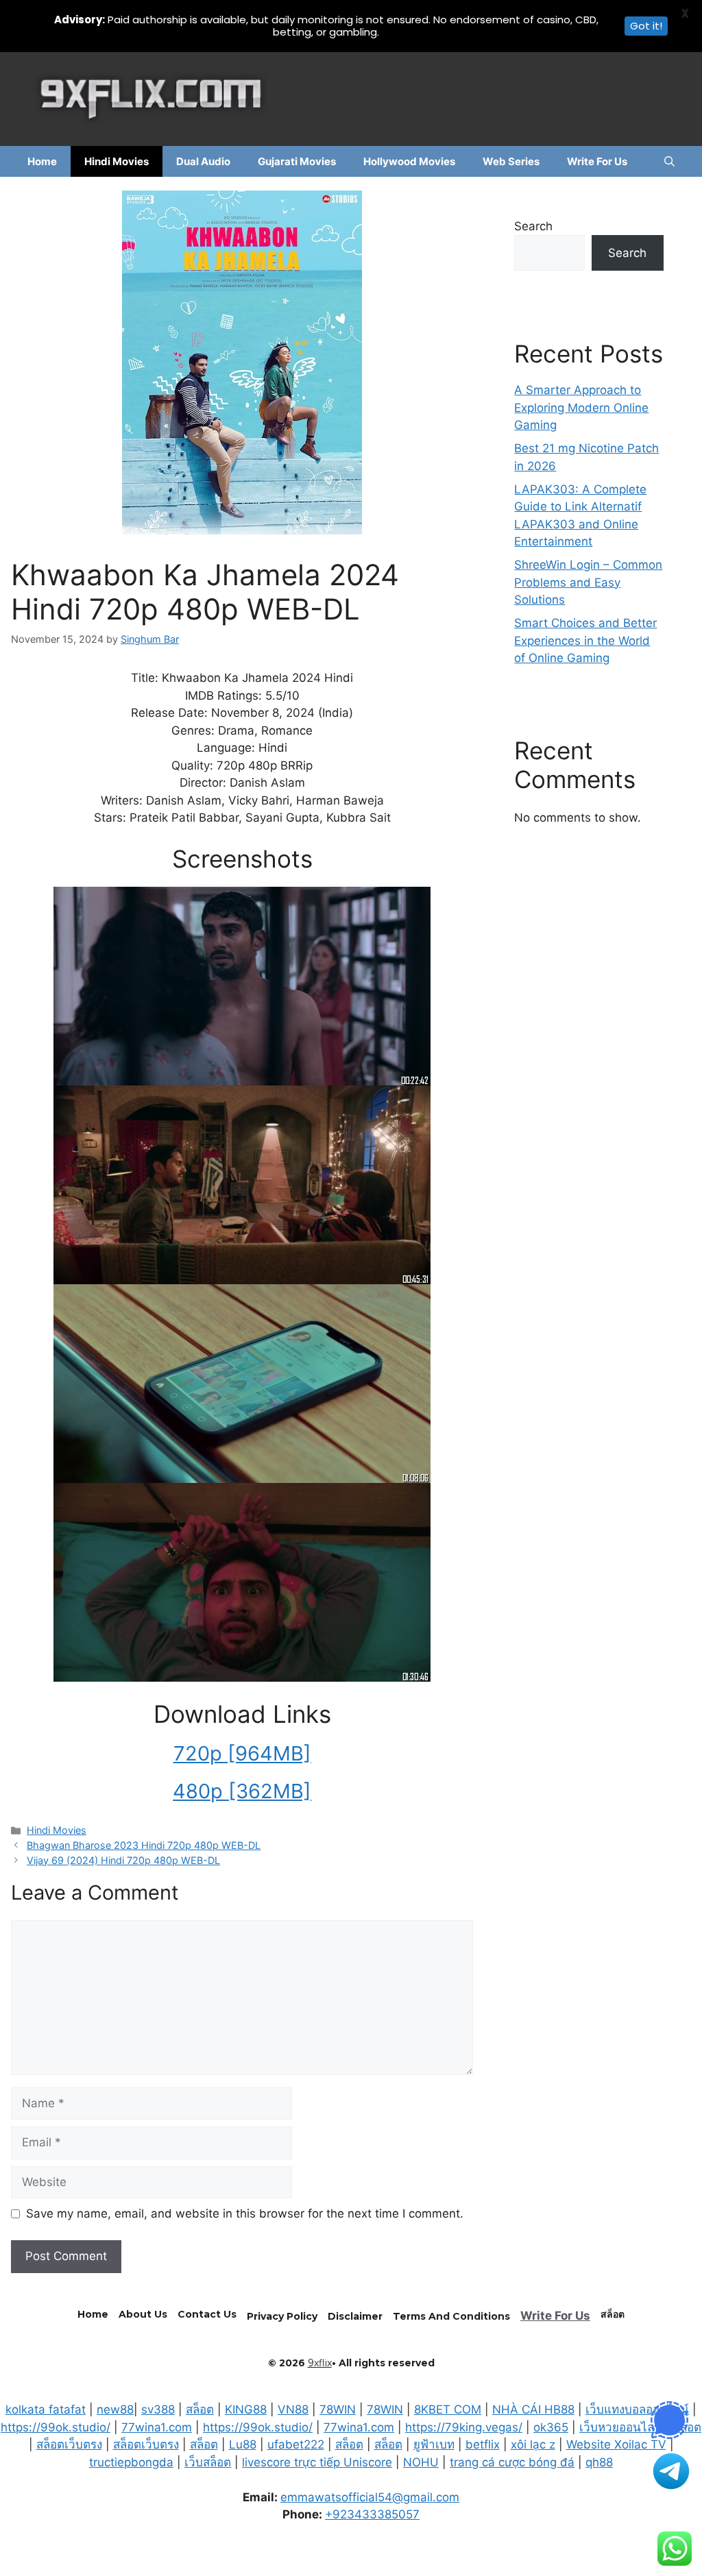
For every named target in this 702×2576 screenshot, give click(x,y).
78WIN (338, 2409)
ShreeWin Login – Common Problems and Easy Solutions (588, 582)
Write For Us (597, 161)
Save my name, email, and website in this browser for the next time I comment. (245, 2213)
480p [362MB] (242, 1791)
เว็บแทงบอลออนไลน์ (637, 2409)
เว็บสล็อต (208, 2462)
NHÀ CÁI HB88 (533, 2409)
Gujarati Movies (297, 161)
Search (533, 226)
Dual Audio (203, 161)
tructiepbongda (131, 2462)
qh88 (599, 2462)
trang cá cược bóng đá (512, 2462)
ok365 (551, 2427)
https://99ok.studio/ (56, 2427)
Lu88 (243, 2444)
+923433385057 (372, 2514)
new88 (115, 2409)
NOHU (421, 2462)
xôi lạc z (533, 2444)
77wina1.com (157, 2427)
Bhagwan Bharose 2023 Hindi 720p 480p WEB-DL (144, 1845)
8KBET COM (448, 2409)
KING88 (246, 2409)
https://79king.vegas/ (464, 2427)
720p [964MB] (242, 1753)
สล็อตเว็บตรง (69, 2444)
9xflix (320, 2363)
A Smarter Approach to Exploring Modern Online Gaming (581, 407)
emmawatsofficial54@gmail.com (370, 2497)
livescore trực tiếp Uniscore (317, 2462)
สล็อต (200, 2409)
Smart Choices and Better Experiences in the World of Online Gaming (585, 640)
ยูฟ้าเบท (434, 2444)
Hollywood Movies (409, 161)
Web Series (511, 161)
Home (42, 161)
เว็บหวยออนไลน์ (621, 2427)
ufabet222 (296, 2444)
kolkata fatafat (46, 2409)
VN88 (293, 2409)
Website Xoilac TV (616, 2444)
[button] (669, 161)
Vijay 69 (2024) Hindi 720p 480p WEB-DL (123, 1860)
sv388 (158, 2409)
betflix (483, 2444)
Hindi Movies (117, 161)
